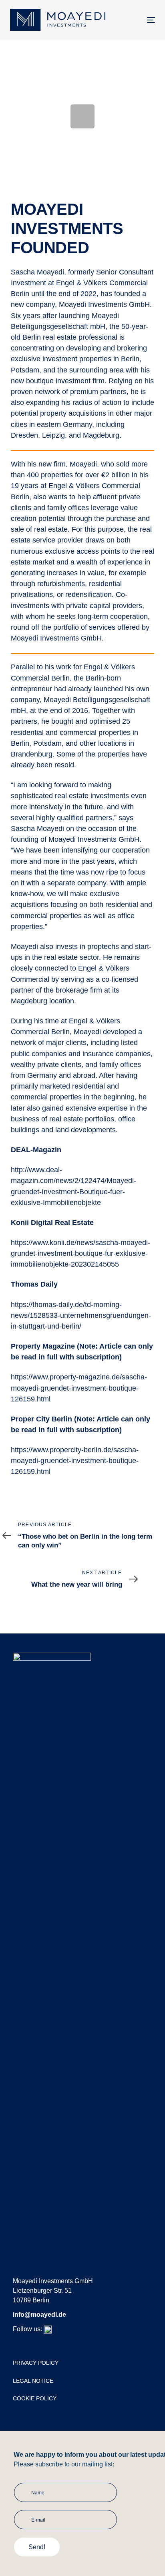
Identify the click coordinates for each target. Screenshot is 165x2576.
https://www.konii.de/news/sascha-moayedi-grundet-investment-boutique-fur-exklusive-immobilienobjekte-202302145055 (80, 1253)
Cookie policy (35, 2398)
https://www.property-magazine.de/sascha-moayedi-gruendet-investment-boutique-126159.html (79, 1388)
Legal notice (33, 2381)
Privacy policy (36, 2363)
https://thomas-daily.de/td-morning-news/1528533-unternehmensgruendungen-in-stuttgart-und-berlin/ (81, 1315)
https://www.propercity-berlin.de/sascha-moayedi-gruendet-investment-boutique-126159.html (75, 1461)
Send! (37, 2547)
